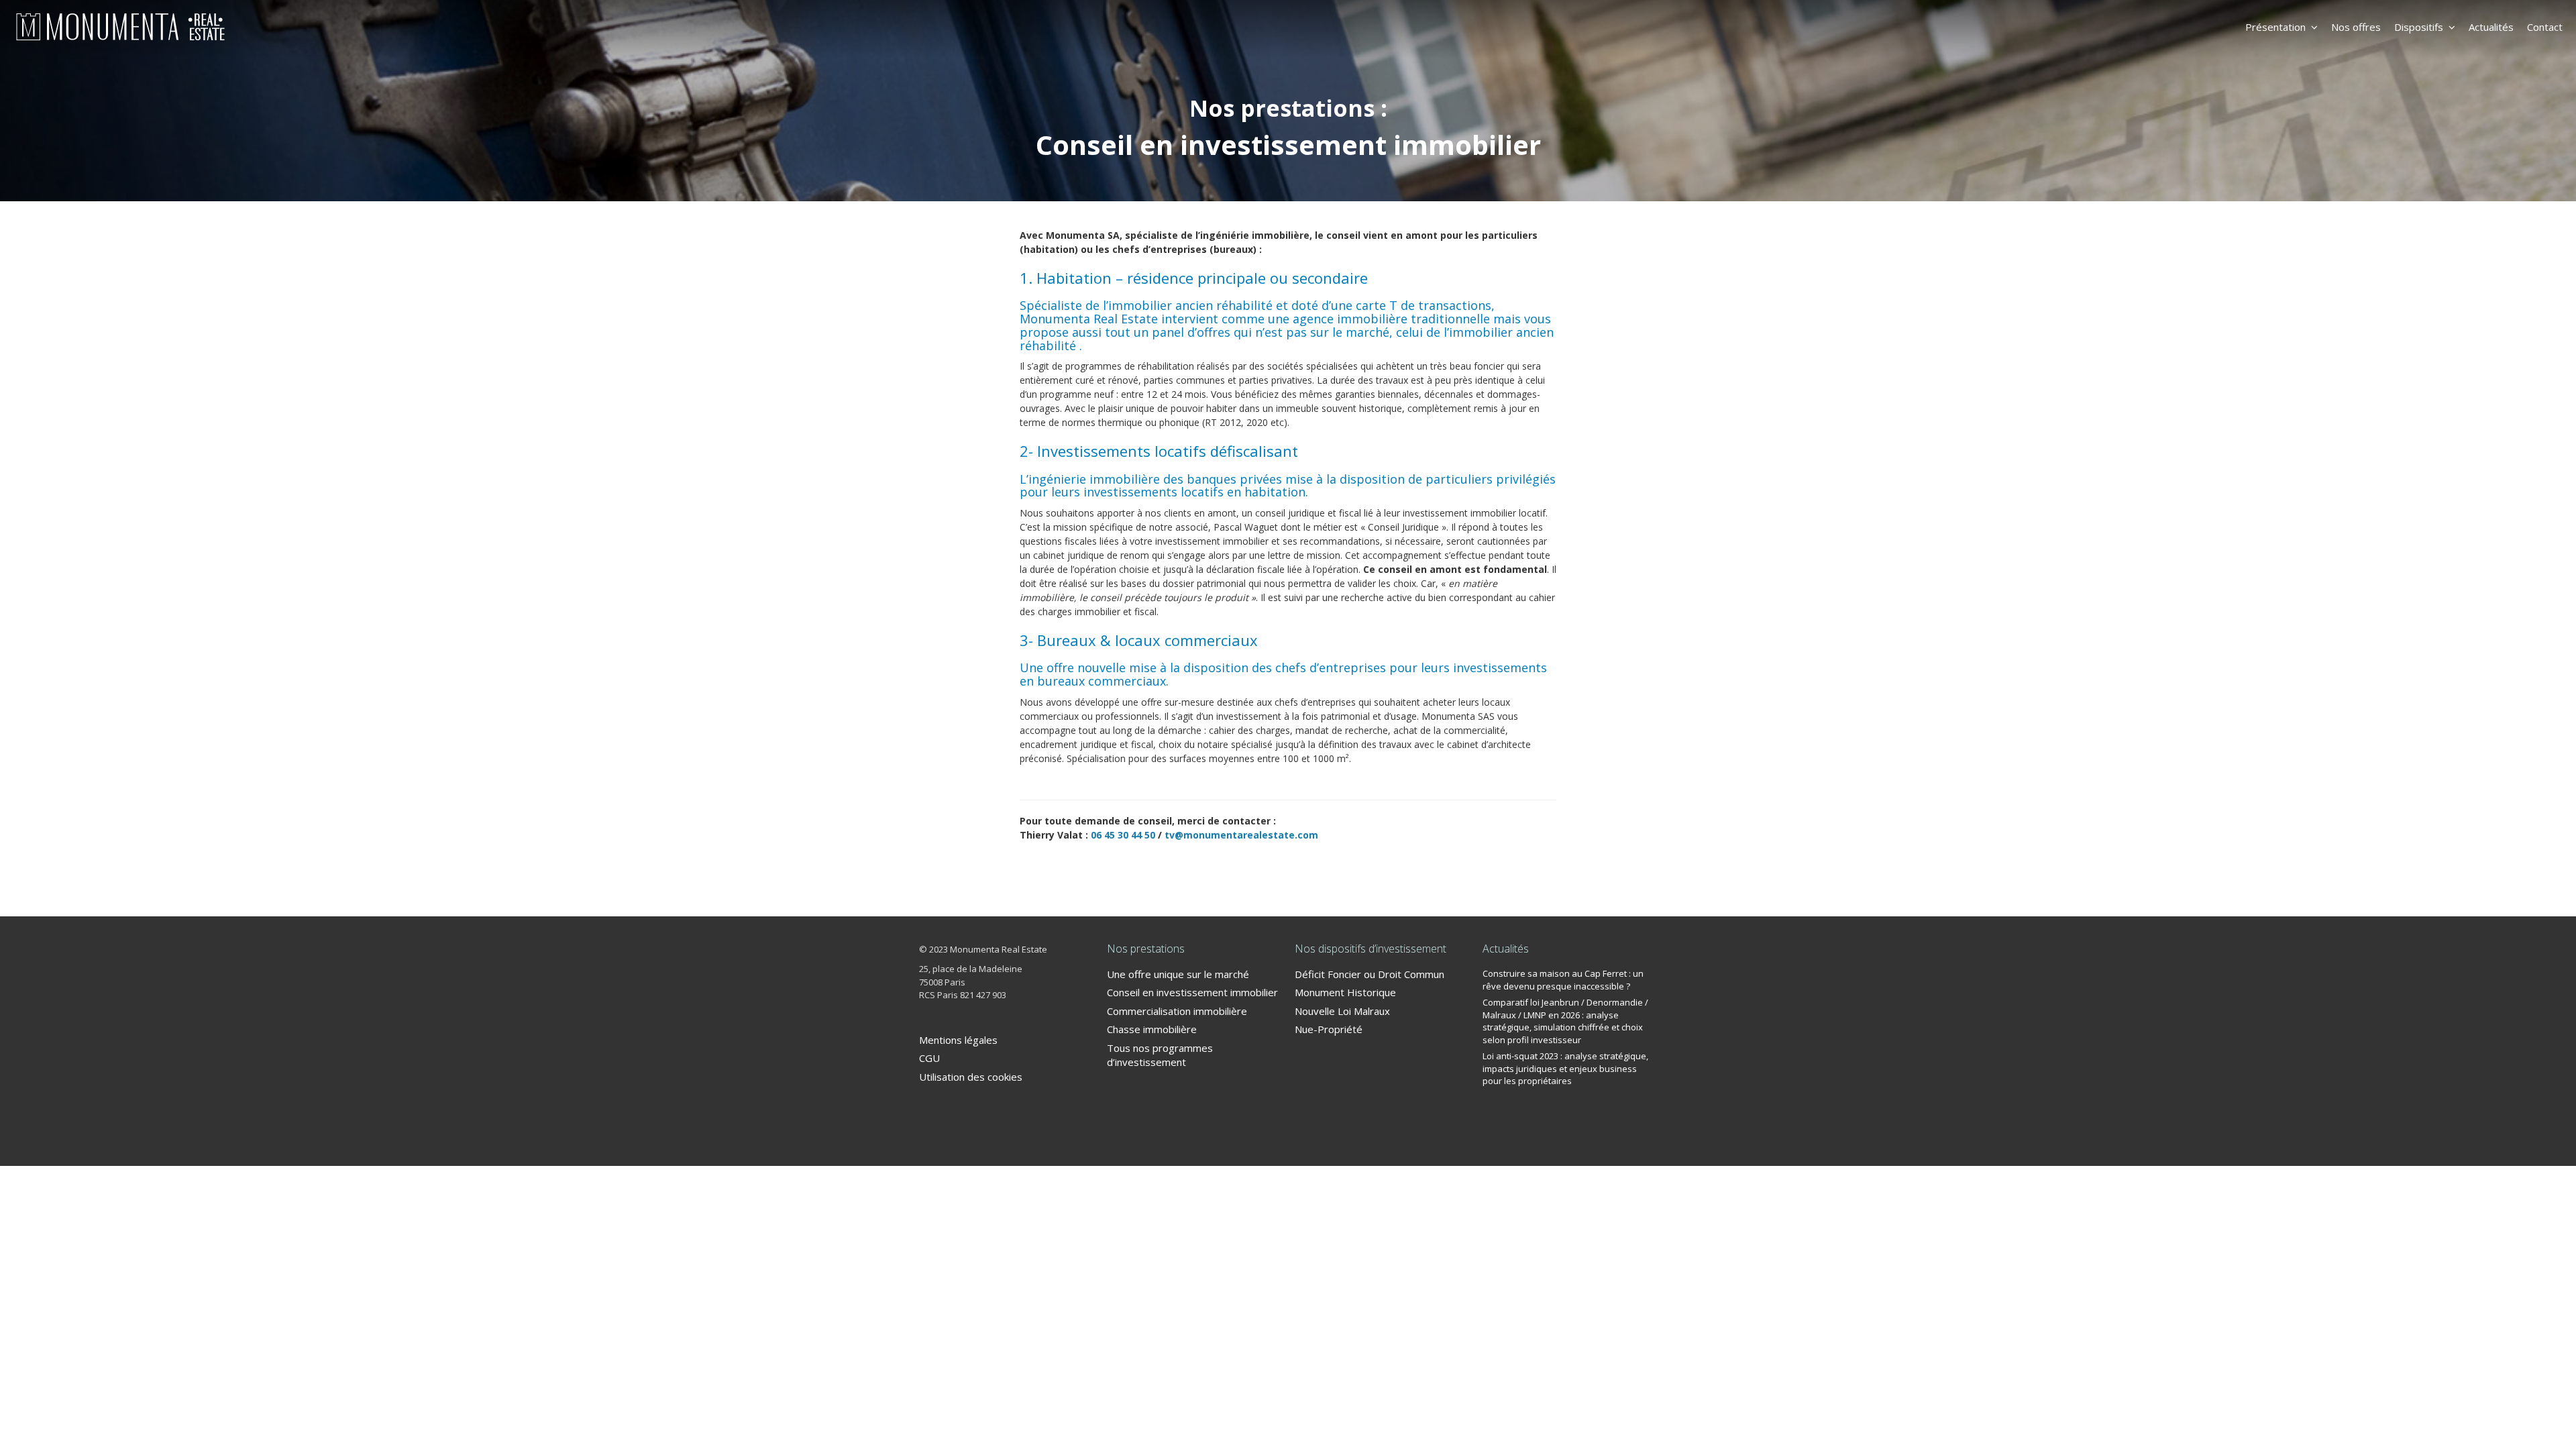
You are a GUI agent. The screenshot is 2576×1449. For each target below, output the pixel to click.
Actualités (2491, 27)
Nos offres (2356, 27)
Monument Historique (1345, 992)
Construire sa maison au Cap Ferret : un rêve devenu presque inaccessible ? (1563, 980)
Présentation (2275, 27)
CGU (929, 1058)
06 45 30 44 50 (1123, 835)
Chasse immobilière (1152, 1029)
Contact (2545, 27)
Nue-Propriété (1329, 1029)
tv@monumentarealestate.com (1241, 835)
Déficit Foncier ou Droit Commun (1370, 974)
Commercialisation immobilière (1177, 1011)
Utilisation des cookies (971, 1077)
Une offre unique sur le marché (1178, 974)
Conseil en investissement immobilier (1192, 992)
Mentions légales (958, 1040)
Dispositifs (2419, 27)
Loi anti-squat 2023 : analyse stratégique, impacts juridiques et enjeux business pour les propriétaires (1565, 1068)
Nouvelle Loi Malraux (1342, 1011)
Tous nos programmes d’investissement (1160, 1055)
